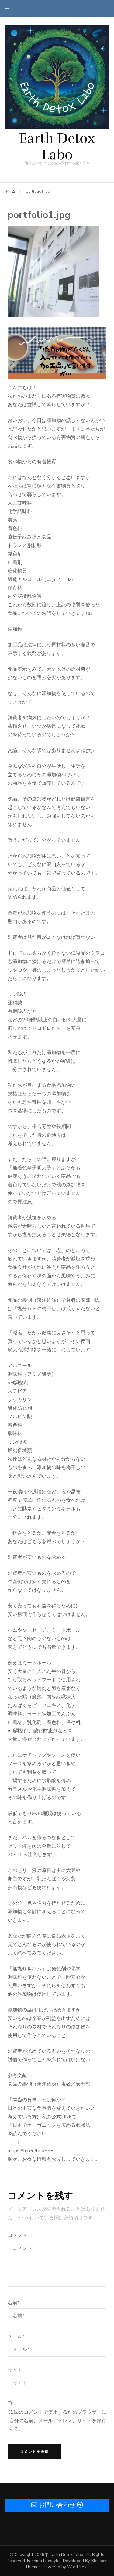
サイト (15, 2370)
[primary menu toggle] (8, 9)
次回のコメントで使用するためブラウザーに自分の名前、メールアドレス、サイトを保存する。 (58, 2421)
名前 (14, 2303)
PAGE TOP (106, 2493)
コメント (17, 2235)
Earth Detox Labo (57, 147)
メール (16, 2336)
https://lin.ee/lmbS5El (31, 2151)
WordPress (78, 2567)
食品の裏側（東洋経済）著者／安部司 (49, 2084)
